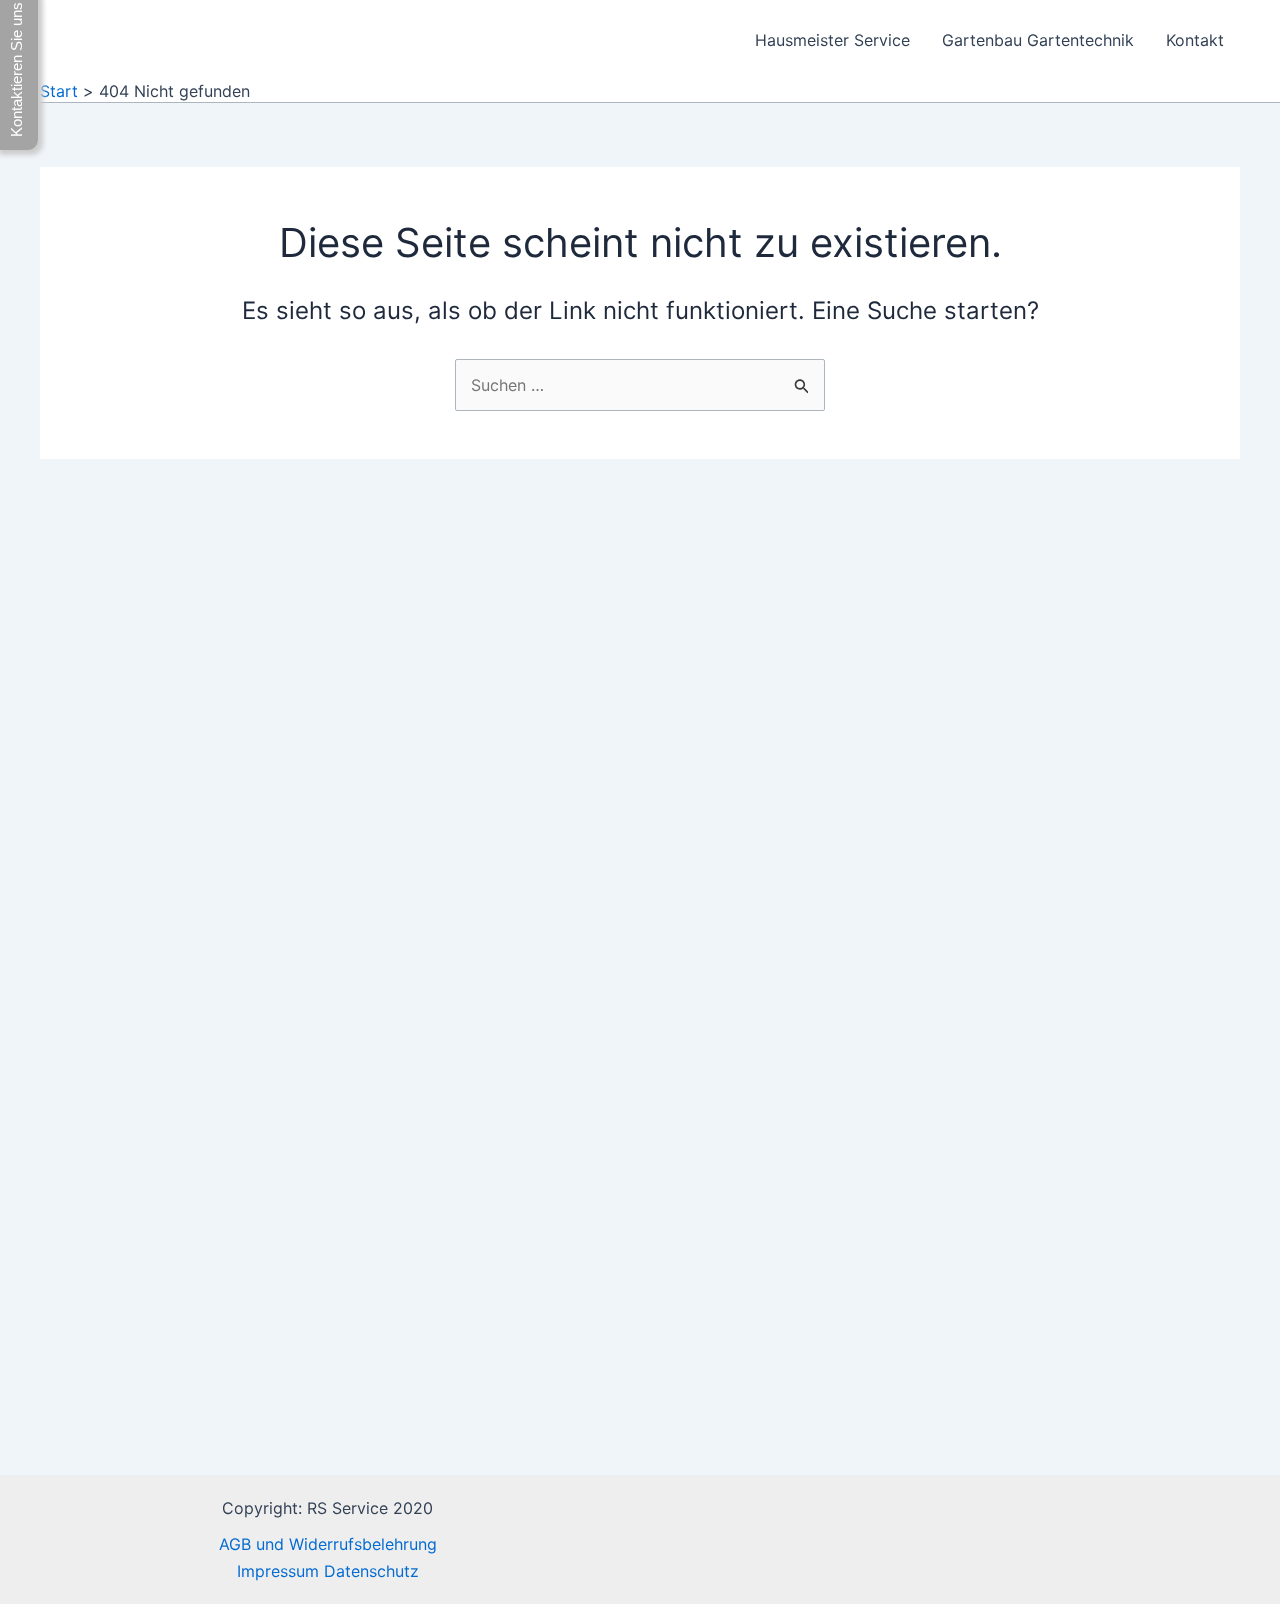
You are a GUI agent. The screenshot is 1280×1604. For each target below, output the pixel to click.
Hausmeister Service (832, 40)
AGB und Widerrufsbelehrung (328, 1544)
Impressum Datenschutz (328, 1571)
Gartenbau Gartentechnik (1038, 40)
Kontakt (1195, 40)
